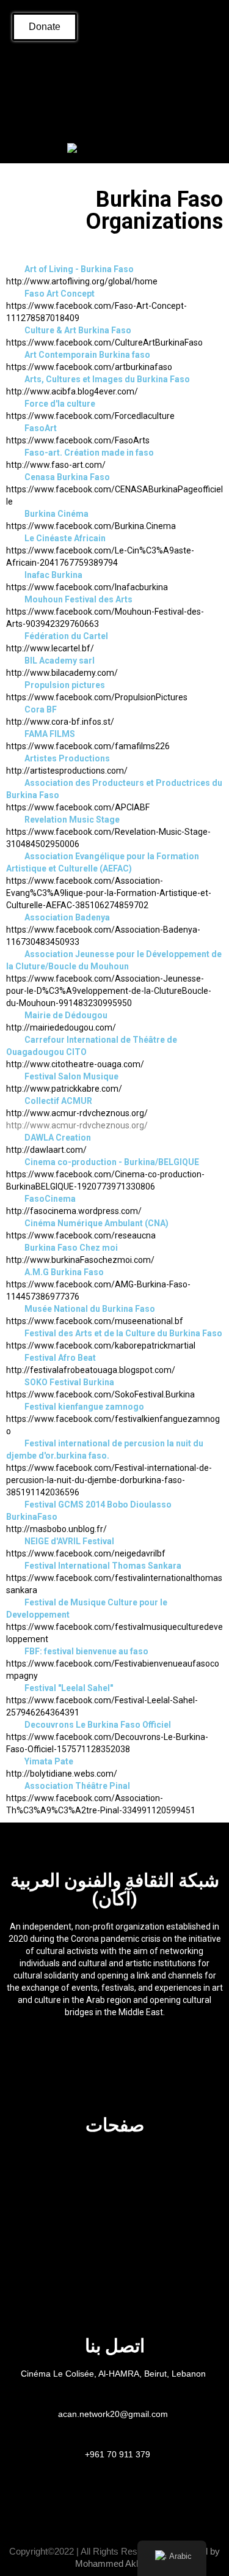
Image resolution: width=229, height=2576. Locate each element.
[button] (16, 117)
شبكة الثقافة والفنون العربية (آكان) (115, 1889)
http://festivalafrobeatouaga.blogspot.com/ (91, 1370)
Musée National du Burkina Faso (90, 1309)
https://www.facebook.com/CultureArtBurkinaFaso (104, 342)
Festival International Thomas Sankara (103, 1566)
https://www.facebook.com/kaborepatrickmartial (101, 1345)
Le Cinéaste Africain (65, 538)
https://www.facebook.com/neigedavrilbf (86, 1553)
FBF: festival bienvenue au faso (86, 1651)
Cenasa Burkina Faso (67, 477)
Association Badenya (67, 917)
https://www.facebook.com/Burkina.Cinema (91, 526)
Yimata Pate (49, 1761)
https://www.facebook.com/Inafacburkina (87, 587)
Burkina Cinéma (56, 514)
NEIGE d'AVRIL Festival (69, 1541)
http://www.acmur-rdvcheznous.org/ (77, 1113)
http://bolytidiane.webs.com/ (62, 1774)
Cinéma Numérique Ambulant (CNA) (96, 1223)
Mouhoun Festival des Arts (78, 599)
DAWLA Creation (58, 1138)
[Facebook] (54, 68)
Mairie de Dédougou (66, 1015)
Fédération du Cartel (66, 636)
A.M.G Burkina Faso (64, 1272)
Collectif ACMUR (58, 1101)
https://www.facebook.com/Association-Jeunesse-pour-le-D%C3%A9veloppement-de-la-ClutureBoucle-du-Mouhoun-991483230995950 (109, 991)
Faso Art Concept (60, 294)
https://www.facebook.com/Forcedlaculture (90, 416)
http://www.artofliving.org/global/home (82, 281)
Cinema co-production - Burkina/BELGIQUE (112, 1162)
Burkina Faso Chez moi (71, 1248)
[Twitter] (115, 68)
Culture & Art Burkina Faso (78, 330)
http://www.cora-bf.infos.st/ (60, 722)
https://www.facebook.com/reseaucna (81, 1235)
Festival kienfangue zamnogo (84, 1407)
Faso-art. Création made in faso (89, 453)
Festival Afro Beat (60, 1358)
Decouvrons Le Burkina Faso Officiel (98, 1725)
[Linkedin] (145, 68)
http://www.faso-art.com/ (56, 465)
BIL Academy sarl (60, 661)
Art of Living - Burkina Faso (79, 269)
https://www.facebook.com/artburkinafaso (89, 367)
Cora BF (41, 709)
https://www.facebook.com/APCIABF (78, 807)
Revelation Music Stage (72, 820)
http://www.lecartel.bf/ (50, 648)
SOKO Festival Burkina (69, 1382)
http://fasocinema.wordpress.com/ (74, 1211)
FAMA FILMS (50, 734)
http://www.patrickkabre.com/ (64, 1089)
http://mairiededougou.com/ (61, 1027)
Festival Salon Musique (71, 1076)
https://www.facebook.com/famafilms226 (88, 746)
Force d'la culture (60, 404)
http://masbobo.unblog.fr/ (56, 1529)
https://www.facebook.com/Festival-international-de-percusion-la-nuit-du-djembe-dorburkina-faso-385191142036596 (109, 1480)
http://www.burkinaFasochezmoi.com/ (80, 1260)
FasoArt (41, 428)
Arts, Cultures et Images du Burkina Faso (107, 379)
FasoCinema (50, 1199)
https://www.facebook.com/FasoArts (78, 440)
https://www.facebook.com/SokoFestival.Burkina (100, 1394)
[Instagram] (84, 68)
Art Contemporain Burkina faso (87, 355)
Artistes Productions (67, 758)
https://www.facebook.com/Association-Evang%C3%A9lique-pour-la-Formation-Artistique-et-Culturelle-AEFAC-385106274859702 (109, 893)
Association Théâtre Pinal (77, 1786)
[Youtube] (176, 68)
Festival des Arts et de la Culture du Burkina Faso (123, 1333)
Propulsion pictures (65, 685)
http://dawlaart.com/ (46, 1150)
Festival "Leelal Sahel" (69, 1688)
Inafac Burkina (53, 575)
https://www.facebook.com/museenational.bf (95, 1321)
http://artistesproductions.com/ (67, 771)
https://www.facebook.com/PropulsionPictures (97, 697)
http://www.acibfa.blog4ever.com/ (72, 391)
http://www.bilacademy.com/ (62, 673)
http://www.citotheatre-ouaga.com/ (75, 1064)
